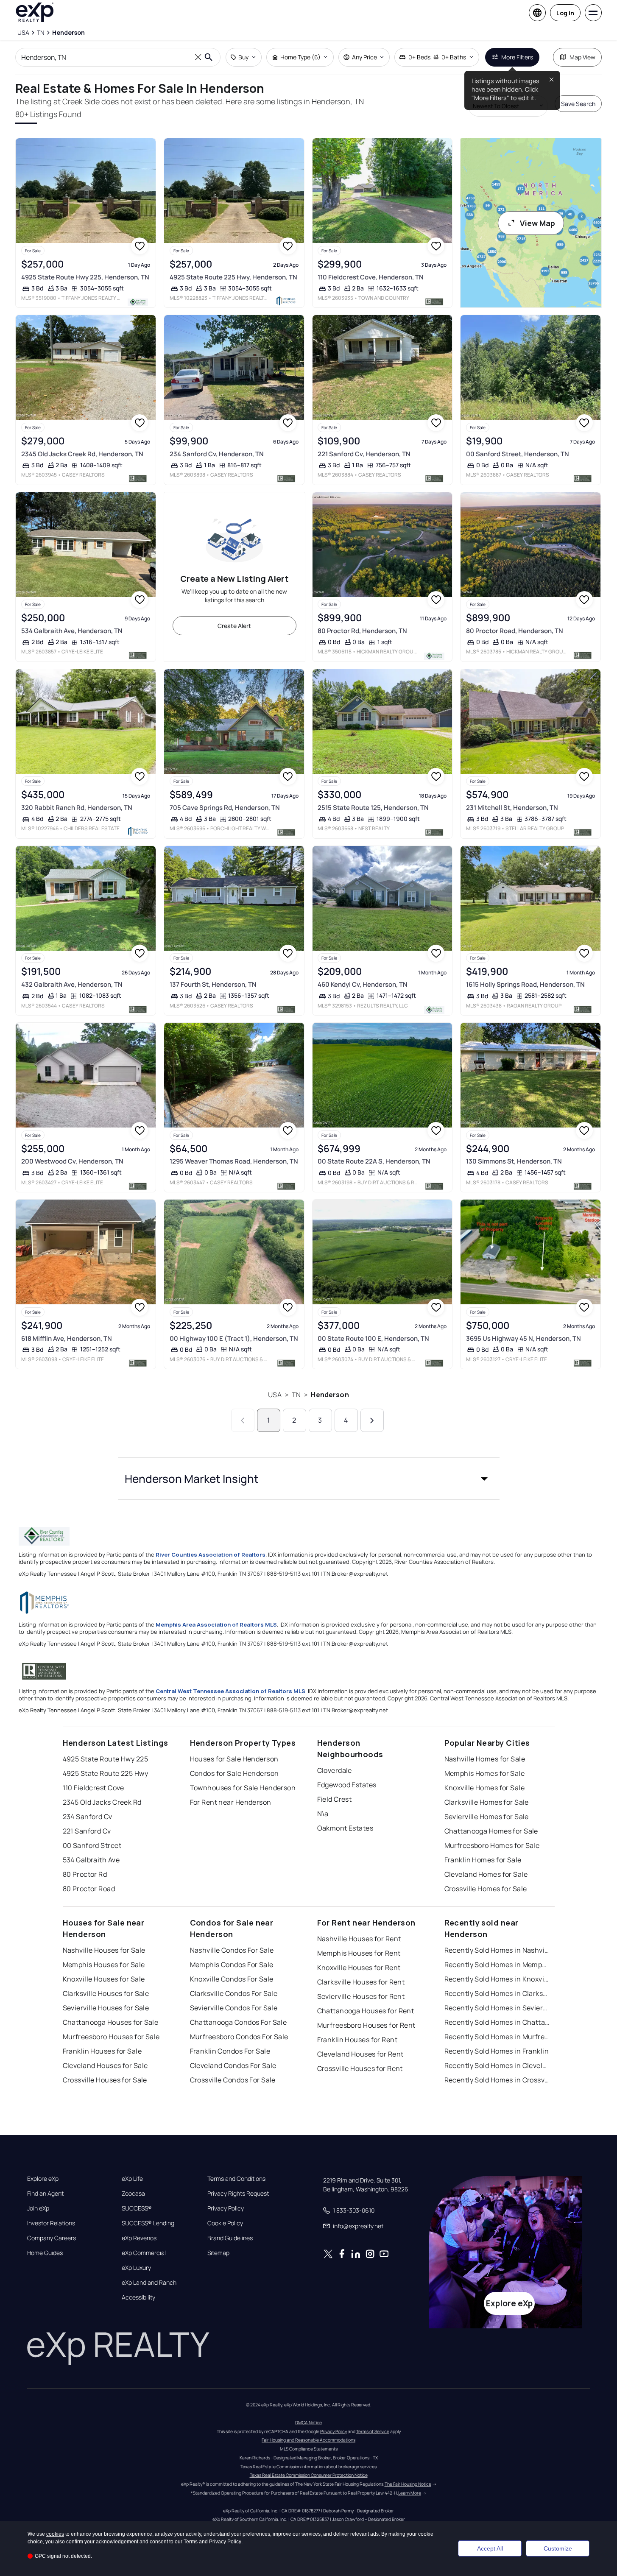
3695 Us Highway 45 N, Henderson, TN (523, 1338)
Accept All (490, 2548)
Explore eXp (43, 2179)
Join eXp (38, 2208)
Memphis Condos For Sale (232, 1965)
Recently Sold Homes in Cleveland (497, 2065)
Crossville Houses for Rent (360, 2068)
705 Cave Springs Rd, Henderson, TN (225, 808)
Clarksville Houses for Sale (106, 1993)
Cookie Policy (225, 2223)
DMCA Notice (308, 2423)
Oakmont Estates (345, 1828)
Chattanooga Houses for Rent (366, 2011)
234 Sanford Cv (88, 1817)
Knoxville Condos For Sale (232, 1979)
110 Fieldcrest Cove (94, 1788)
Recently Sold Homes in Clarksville (497, 1993)
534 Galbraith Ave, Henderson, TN (72, 631)
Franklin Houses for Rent (357, 2040)
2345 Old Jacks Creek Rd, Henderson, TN (82, 454)
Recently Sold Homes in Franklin (497, 2051)
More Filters (517, 57)
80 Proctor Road (89, 1889)
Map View (582, 57)
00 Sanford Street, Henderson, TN (518, 454)
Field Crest (335, 1799)
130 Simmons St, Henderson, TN (514, 1161)
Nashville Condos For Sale (232, 1950)
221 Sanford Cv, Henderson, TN (364, 454)
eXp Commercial (144, 2253)
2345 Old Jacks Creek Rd (102, 1802)
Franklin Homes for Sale (483, 1860)
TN (296, 1395)
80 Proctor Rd (85, 1874)
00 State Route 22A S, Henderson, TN (374, 1161)
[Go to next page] (372, 1420)
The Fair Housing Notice (408, 2484)
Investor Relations (51, 2223)
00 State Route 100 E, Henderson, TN (373, 1338)
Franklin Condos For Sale (230, 2051)
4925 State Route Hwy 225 (106, 1759)
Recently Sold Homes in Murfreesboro (497, 2037)
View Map (537, 223)
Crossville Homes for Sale (486, 1889)
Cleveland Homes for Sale (486, 1874)
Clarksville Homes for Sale (487, 1802)
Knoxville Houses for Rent (359, 1968)
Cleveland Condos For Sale (233, 2065)
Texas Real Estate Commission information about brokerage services (308, 2467)
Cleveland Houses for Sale (105, 2065)
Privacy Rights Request (238, 2194)
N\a (323, 1814)
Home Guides (45, 2253)
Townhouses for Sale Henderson (243, 1788)
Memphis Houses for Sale (104, 1965)
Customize (558, 2548)
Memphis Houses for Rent (359, 1953)
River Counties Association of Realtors (211, 1555)
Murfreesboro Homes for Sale (492, 1845)
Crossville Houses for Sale (105, 2080)
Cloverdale (335, 1770)
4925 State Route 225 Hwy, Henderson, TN (233, 277)
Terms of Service (373, 2431)
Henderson (330, 1395)
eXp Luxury (136, 2268)
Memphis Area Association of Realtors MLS (216, 1624)
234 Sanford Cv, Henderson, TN (217, 454)
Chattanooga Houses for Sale (111, 2022)
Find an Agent (45, 2194)
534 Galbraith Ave (91, 1860)
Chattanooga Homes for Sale (491, 1831)
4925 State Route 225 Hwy (106, 1773)
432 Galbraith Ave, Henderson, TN (72, 984)
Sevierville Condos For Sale (234, 2008)
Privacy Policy (226, 2208)
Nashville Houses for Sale (104, 1950)
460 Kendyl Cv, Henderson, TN (363, 984)
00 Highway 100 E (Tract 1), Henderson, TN (234, 1338)
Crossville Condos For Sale (233, 2080)
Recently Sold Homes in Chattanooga (497, 2022)
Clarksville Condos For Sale (234, 1993)
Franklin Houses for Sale (102, 2051)
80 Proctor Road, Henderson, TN (515, 631)
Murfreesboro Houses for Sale (111, 2037)
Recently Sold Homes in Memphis (497, 1965)
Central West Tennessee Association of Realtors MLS (230, 1691)
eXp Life (132, 2179)
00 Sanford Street (92, 1845)
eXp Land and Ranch (149, 2283)
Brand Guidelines (230, 2238)
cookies (55, 2534)
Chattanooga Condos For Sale (239, 2022)
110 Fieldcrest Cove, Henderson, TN (371, 277)
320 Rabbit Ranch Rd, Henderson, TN (77, 808)
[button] (309, 1479)
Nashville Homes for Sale (485, 1759)
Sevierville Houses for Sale (106, 2008)
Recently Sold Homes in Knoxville (497, 1979)
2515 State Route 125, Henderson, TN (373, 808)
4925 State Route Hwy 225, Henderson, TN (85, 277)
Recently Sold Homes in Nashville (497, 1950)
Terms (191, 2542)
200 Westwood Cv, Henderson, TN (72, 1161)
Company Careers (52, 2238)
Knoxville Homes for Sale (485, 1788)
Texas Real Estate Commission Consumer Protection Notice (309, 2475)
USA (275, 1395)
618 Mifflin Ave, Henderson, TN (67, 1338)
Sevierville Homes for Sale (487, 1817)
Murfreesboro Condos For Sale (239, 2037)
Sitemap (218, 2253)
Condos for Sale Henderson (235, 1773)
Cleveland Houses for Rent (360, 2054)
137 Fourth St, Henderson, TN (213, 984)
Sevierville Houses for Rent (361, 1996)
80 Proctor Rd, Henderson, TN (362, 631)
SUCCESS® (137, 2208)
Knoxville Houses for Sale (104, 1979)
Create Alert (234, 626)
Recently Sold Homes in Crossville (497, 2080)
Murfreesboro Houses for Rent (366, 2025)
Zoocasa (133, 2194)
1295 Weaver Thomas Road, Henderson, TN (234, 1161)
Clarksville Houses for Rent (361, 1982)
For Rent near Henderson (231, 1802)
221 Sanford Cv (87, 1831)
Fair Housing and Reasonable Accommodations (308, 2440)
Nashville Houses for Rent (359, 1939)
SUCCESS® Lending (148, 2223)
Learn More (410, 2493)
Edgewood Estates (347, 1785)
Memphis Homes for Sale (485, 1773)
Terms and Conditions (236, 2179)
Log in (565, 13)
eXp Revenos (139, 2238)
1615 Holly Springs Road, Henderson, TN (525, 984)
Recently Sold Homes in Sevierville (497, 2008)
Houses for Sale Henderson (234, 1759)
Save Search (578, 104)
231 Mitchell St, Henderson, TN (512, 808)
